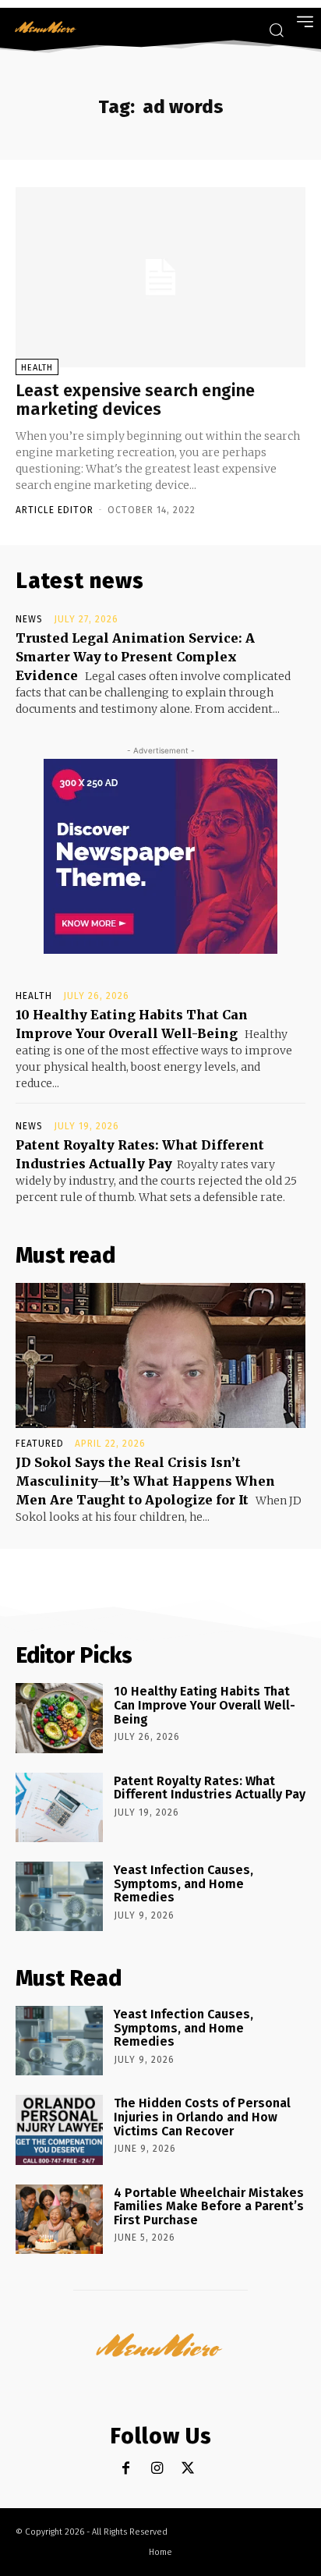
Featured (40, 1444)
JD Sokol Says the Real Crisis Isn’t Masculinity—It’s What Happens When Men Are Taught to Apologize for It (145, 1481)
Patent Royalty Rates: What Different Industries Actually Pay (210, 1788)
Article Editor (55, 510)
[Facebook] (126, 2469)
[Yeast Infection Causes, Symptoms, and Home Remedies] (59, 1896)
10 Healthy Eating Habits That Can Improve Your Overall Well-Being (205, 1705)
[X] (188, 2469)
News (29, 619)
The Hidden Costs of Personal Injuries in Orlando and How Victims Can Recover (202, 2117)
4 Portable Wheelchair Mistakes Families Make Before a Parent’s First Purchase (209, 2206)
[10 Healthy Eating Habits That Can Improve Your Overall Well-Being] (59, 1718)
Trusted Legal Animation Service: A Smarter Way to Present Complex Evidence (135, 657)
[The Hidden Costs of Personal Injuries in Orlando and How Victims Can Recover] (59, 2130)
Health (37, 368)
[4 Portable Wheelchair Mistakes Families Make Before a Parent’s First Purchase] (59, 2219)
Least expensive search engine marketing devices (135, 400)
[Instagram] (157, 2469)
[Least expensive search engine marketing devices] (160, 277)
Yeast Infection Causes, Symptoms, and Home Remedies (183, 1883)
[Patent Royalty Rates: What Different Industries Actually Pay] (59, 1807)
